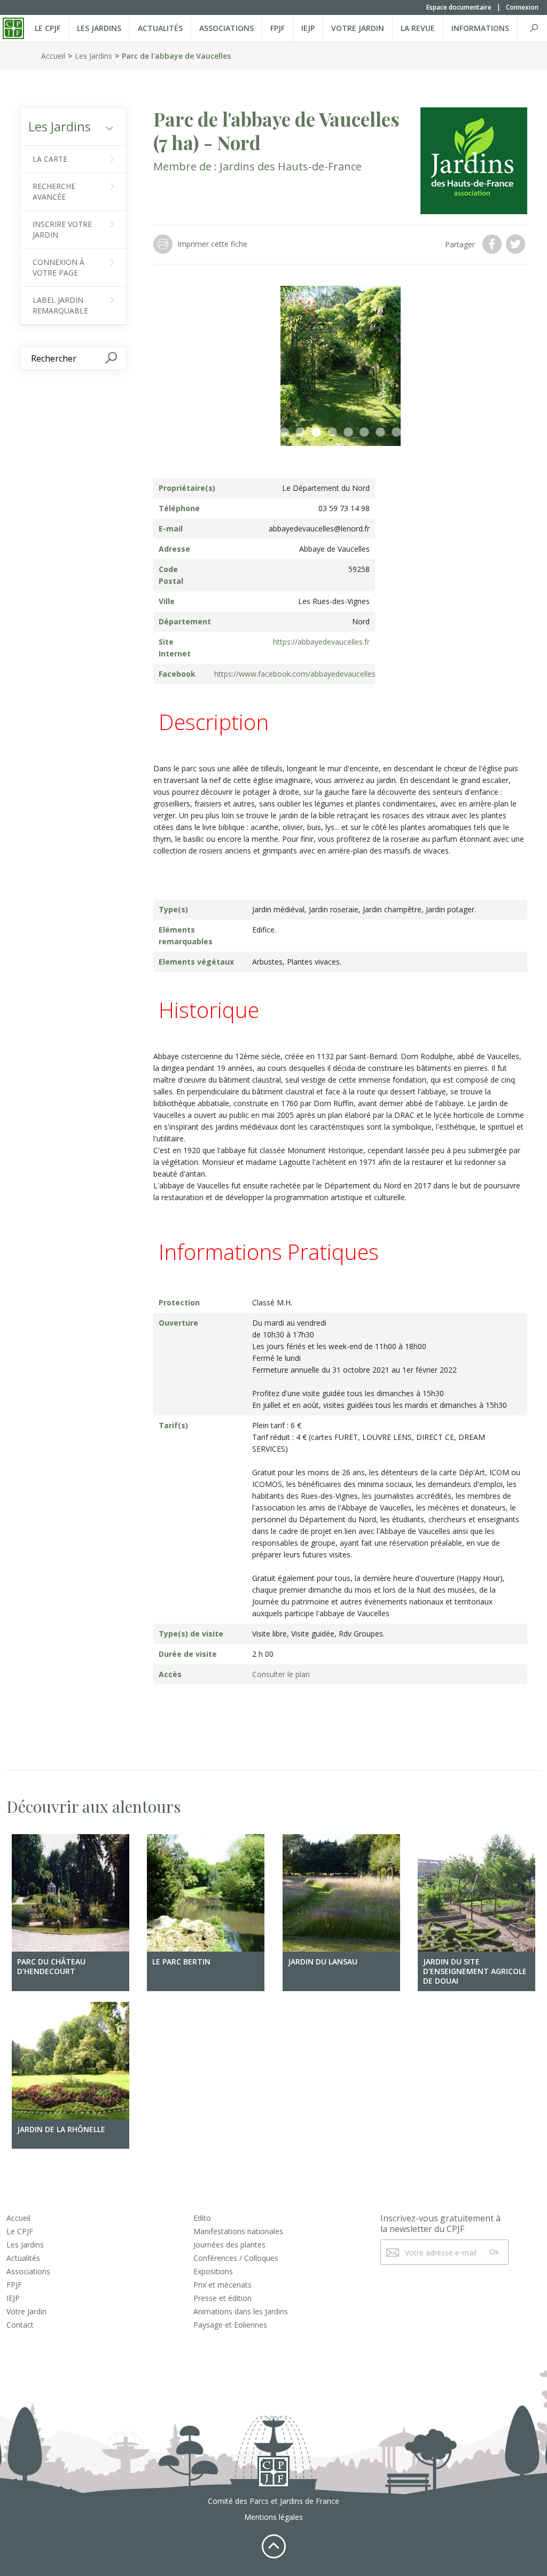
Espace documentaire (459, 7)
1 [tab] (284, 433)
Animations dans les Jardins (241, 2311)
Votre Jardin (26, 2311)
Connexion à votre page (58, 267)
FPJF (278, 28)
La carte (50, 159)
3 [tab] (316, 433)
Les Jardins (99, 28)
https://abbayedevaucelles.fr (321, 642)
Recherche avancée (54, 191)
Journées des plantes (229, 2245)
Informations (480, 28)
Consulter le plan (281, 1674)
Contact (20, 2325)
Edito (202, 2218)
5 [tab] (348, 433)
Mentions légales (273, 2517)
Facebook (493, 244)
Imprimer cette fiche (212, 244)
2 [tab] (300, 433)
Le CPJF (48, 28)
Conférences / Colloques (236, 2258)
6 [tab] (364, 433)
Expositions (213, 2271)
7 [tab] (380, 433)
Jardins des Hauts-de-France (291, 166)
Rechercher (534, 28)
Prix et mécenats (222, 2285)
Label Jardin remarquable (60, 305)
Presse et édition (222, 2298)
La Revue (418, 28)
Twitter (517, 244)
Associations (226, 28)
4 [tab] (332, 433)
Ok (494, 2252)
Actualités (160, 28)
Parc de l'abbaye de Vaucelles (176, 56)
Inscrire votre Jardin (62, 229)
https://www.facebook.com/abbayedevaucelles (295, 674)
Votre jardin (358, 28)
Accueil (53, 56)
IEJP (308, 28)
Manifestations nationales (238, 2231)
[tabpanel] (340, 366)
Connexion (522, 7)
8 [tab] (396, 433)
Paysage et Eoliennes (230, 2325)
